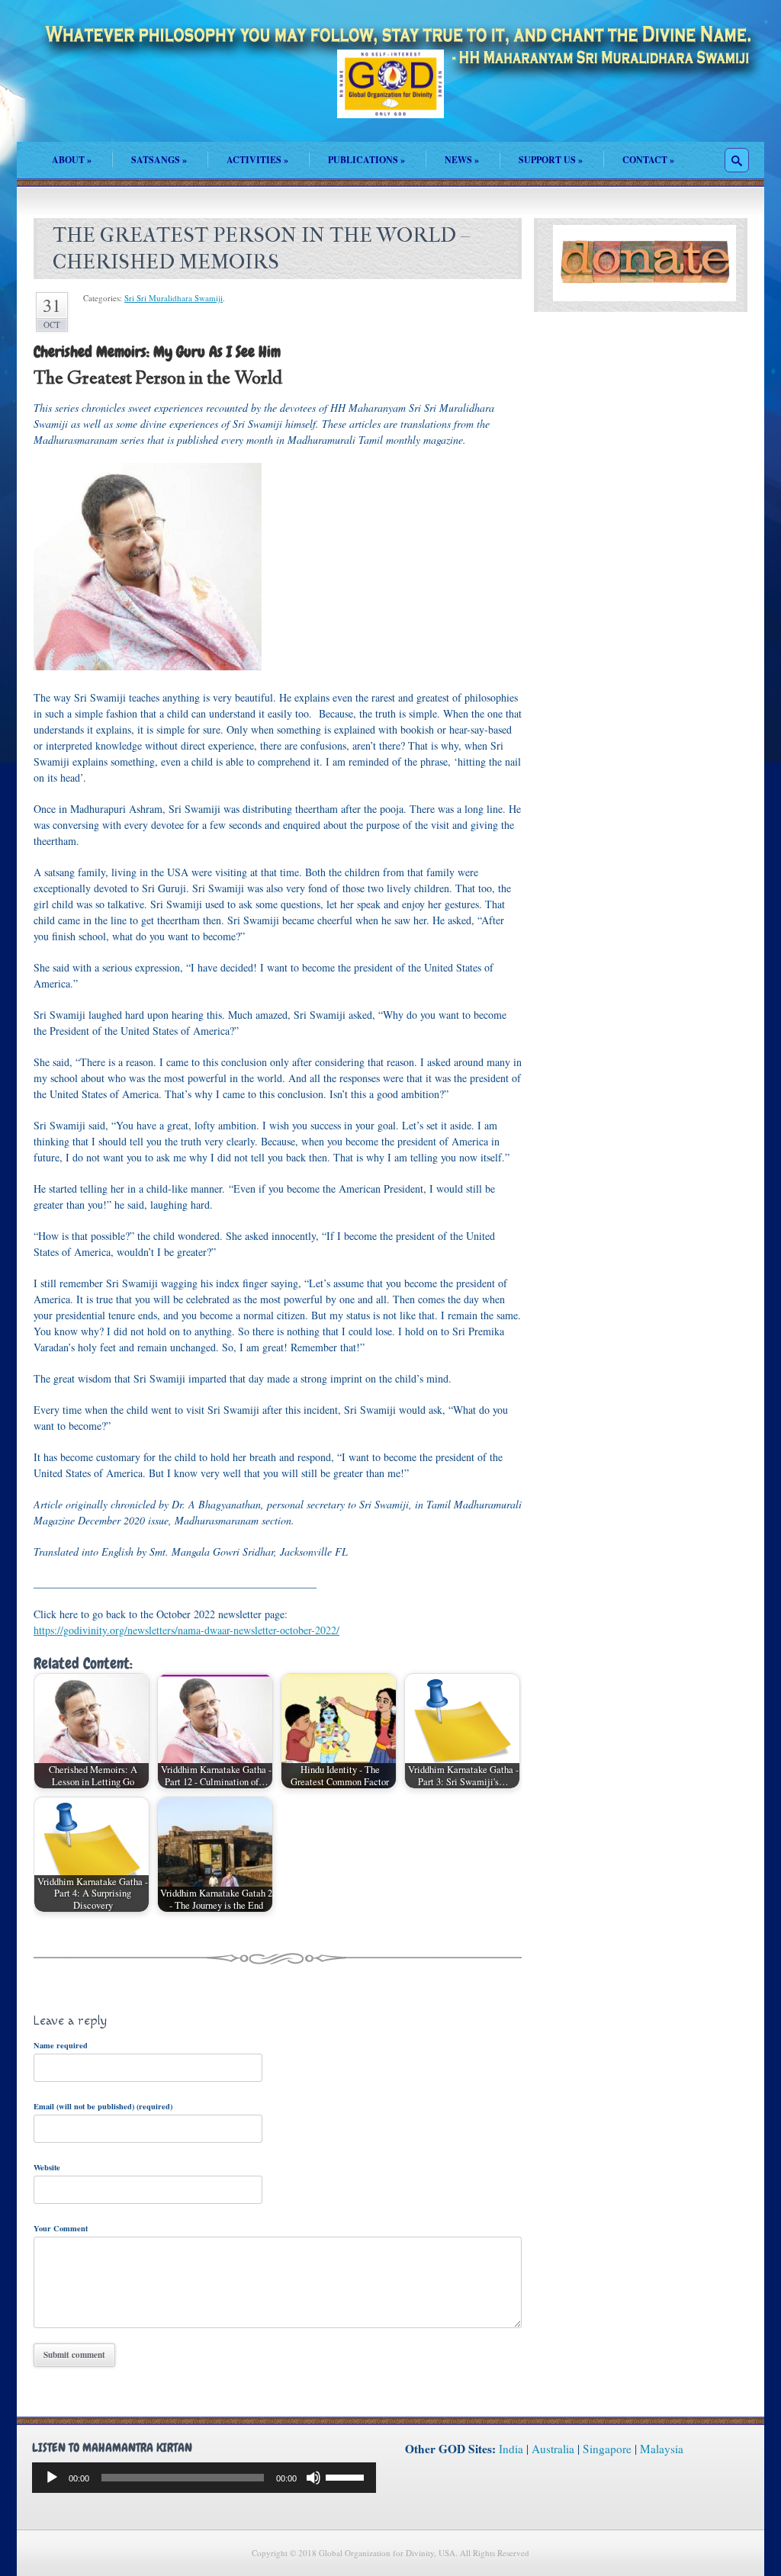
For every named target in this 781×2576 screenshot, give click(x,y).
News (462, 160)
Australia (553, 2449)
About (72, 160)
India (511, 2449)
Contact (648, 160)
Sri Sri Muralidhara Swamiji (174, 298)
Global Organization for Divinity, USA (390, 95)
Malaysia (662, 2449)
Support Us (551, 160)
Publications (366, 160)
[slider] (347, 2476)
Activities (257, 160)
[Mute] (313, 2478)
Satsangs (159, 160)
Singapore (607, 2449)
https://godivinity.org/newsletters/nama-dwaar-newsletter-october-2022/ (186, 1630)
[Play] (52, 2478)
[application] (204, 2478)
